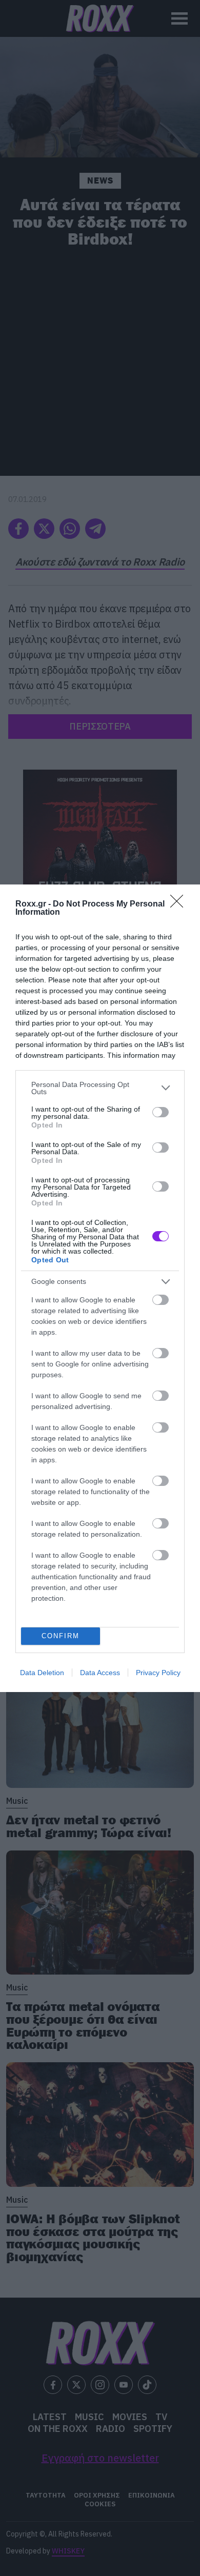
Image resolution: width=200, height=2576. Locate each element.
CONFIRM (61, 1636)
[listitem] (100, 1088)
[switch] (161, 1112)
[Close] (180, 904)
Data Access (100, 1673)
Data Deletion (42, 1673)
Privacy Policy (158, 1673)
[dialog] (100, 1288)
